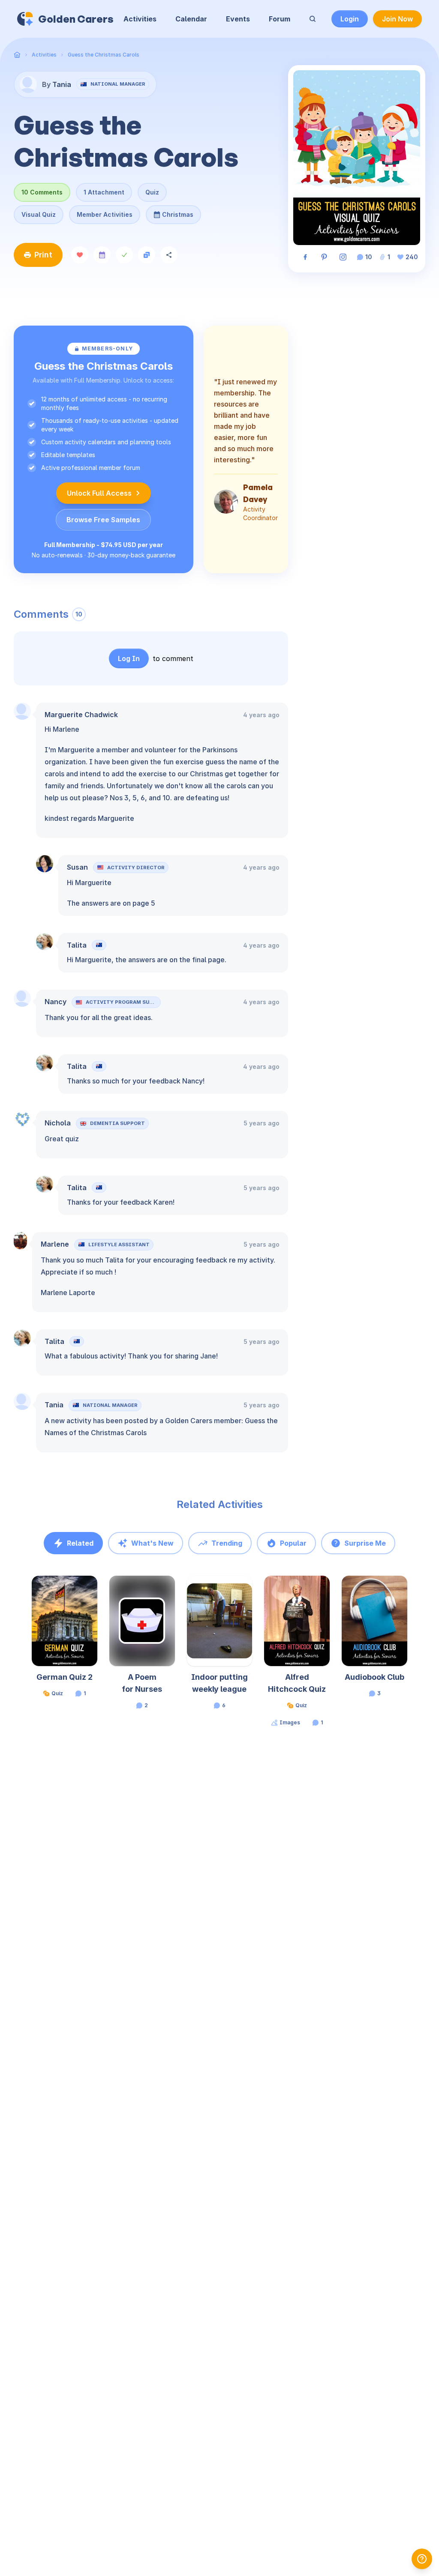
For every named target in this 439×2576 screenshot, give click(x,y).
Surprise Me (365, 1543)
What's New (152, 1543)
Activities (140, 19)
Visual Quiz (39, 214)
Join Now (397, 19)
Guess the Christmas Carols (104, 55)
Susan (77, 867)
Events (238, 19)
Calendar (191, 19)
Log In (129, 658)
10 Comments (42, 192)
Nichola (58, 1123)
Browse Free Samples (103, 520)
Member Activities (105, 214)
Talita (77, 945)
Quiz (152, 192)
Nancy (56, 1002)
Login (350, 19)
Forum (280, 19)
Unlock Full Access (99, 493)
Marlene (55, 1244)
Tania (54, 1405)
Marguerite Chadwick (81, 715)
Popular (293, 1543)
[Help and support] (422, 2559)
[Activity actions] (96, 1590)
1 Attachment (104, 192)
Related (80, 1543)
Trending (227, 1543)
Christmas (173, 212)
